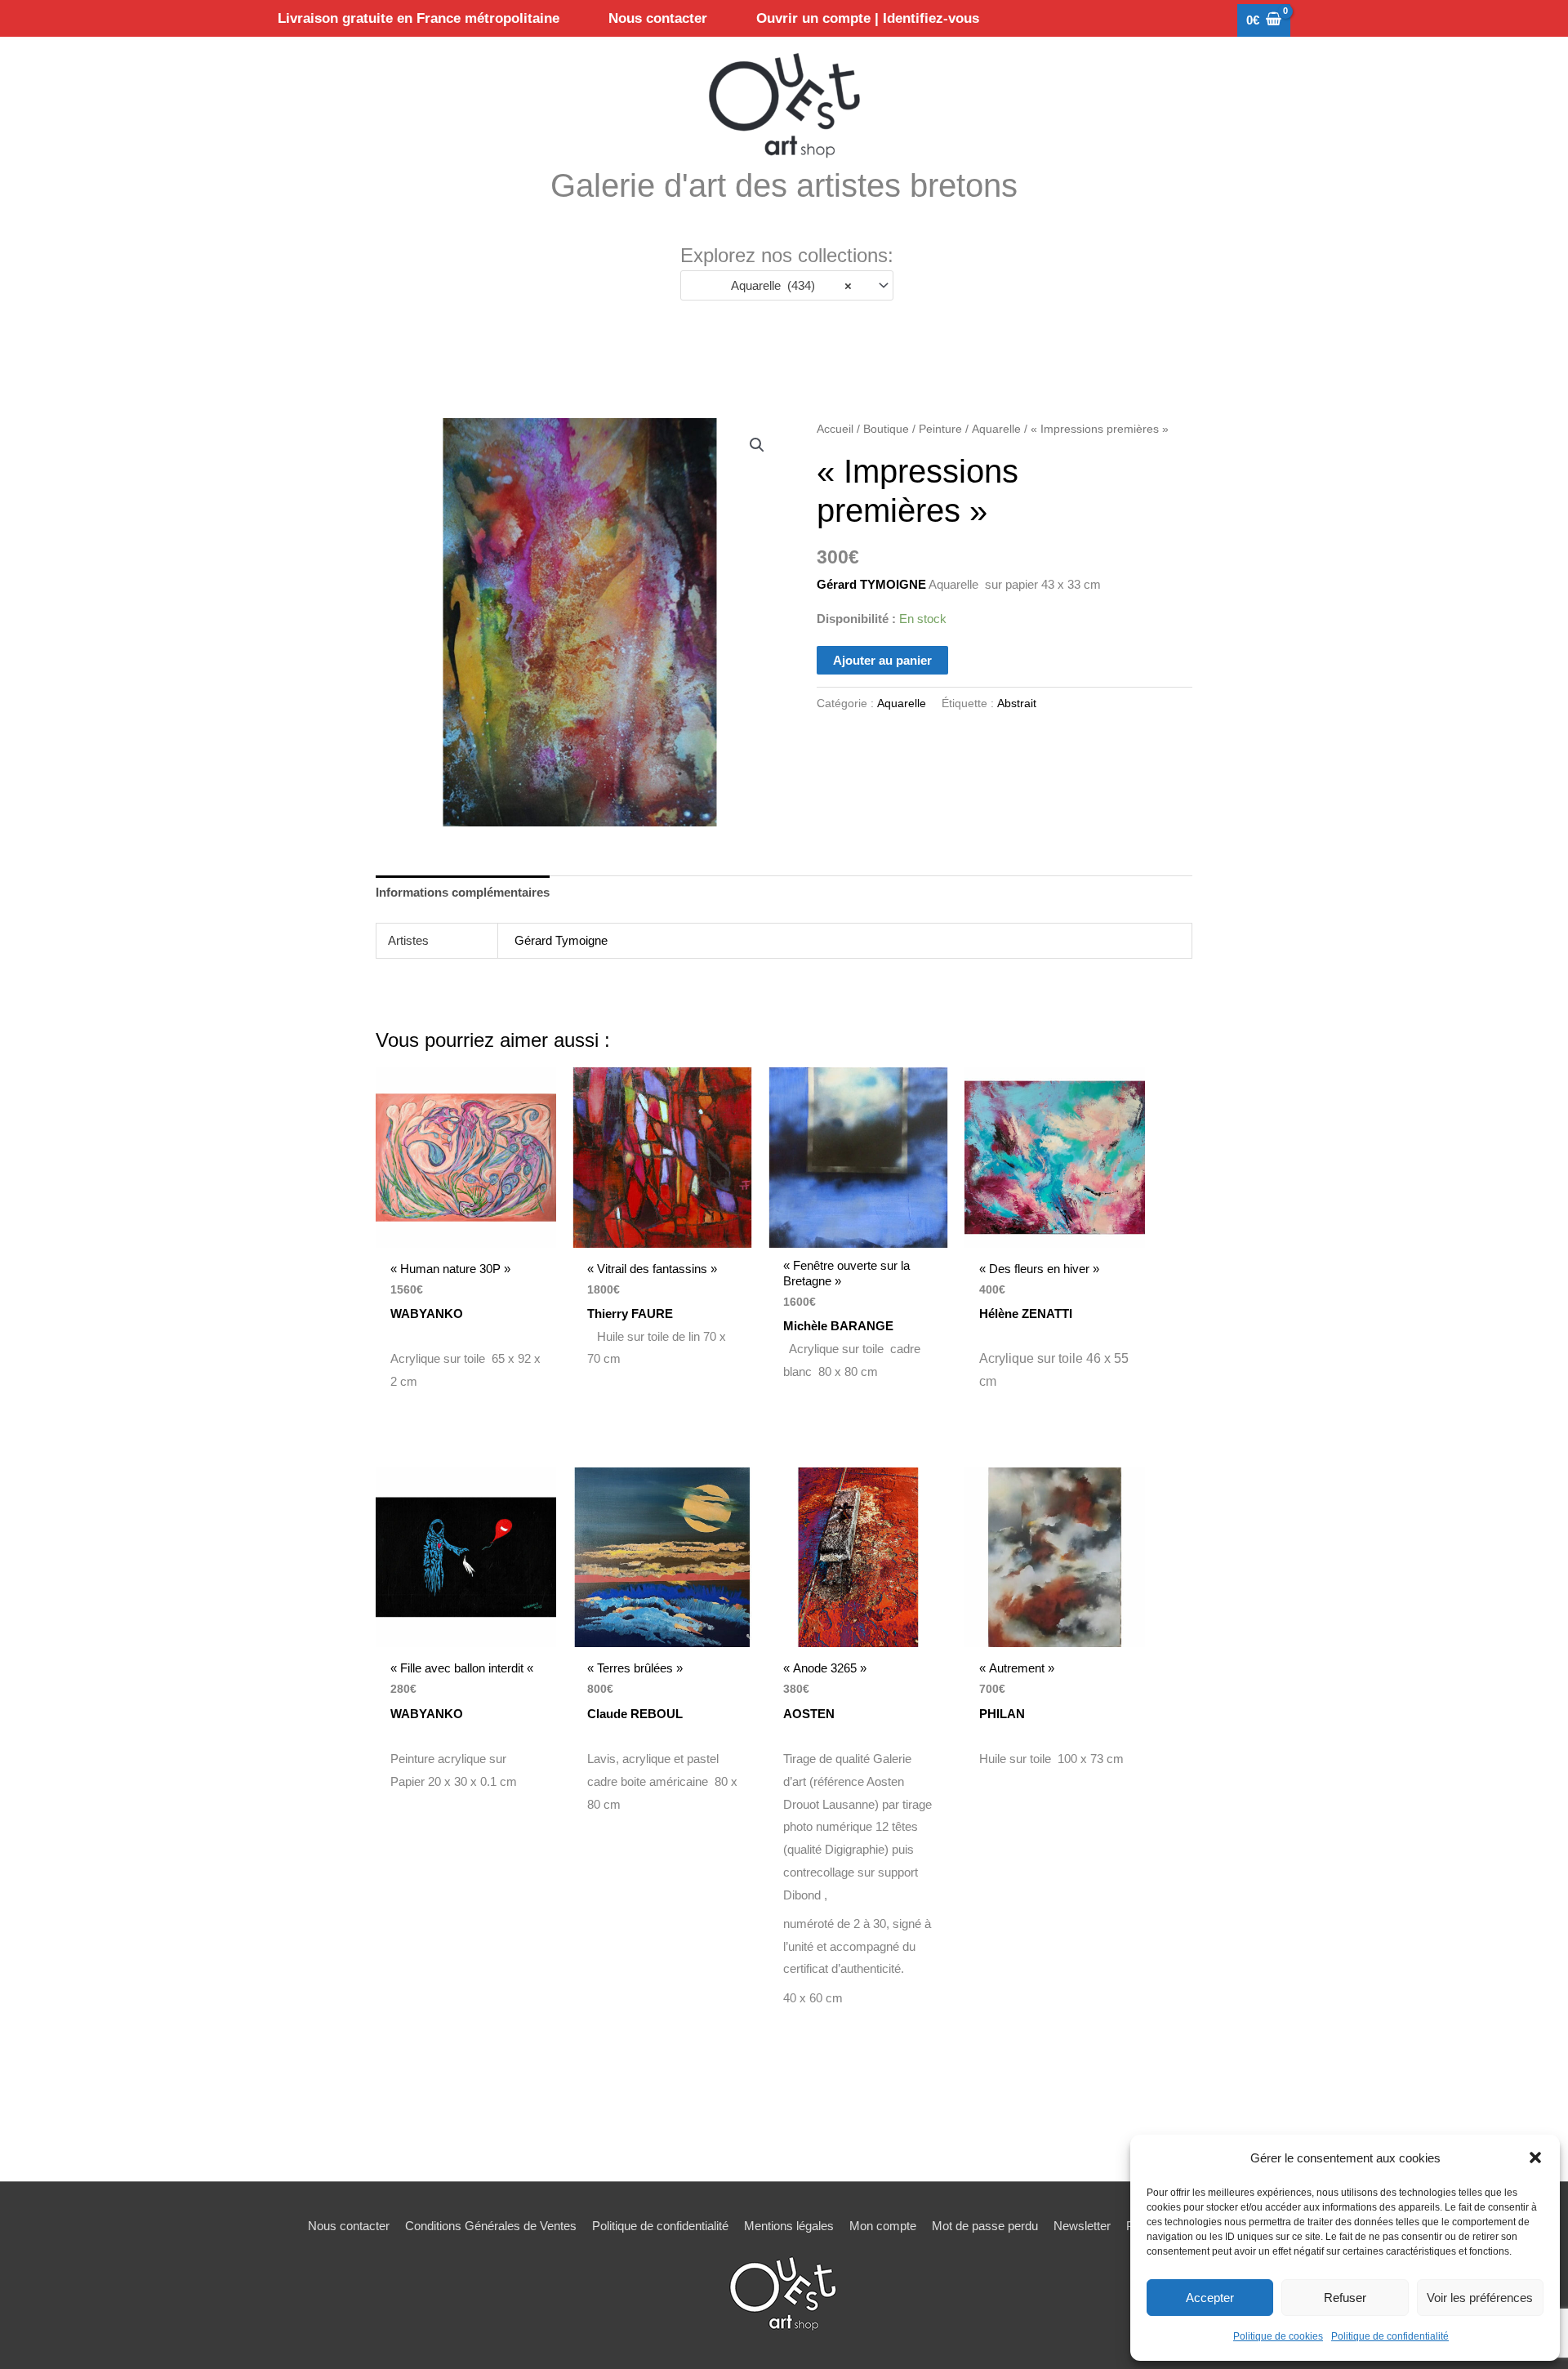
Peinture (940, 429)
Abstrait (1017, 704)
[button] (1535, 2157)
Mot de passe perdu (985, 2226)
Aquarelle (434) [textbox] (787, 285)
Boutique (886, 429)
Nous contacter (349, 2226)
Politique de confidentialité (1390, 2336)
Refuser (1345, 2298)
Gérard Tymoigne (561, 940)
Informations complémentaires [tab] (463, 892)
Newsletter (1082, 2226)
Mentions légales (789, 2226)
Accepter (1210, 2298)
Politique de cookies (1278, 2336)
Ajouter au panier (882, 660)
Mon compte (883, 2226)
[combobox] (787, 285)
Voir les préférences (1480, 2298)
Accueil (835, 429)
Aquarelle (996, 429)
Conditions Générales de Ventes (491, 2226)
